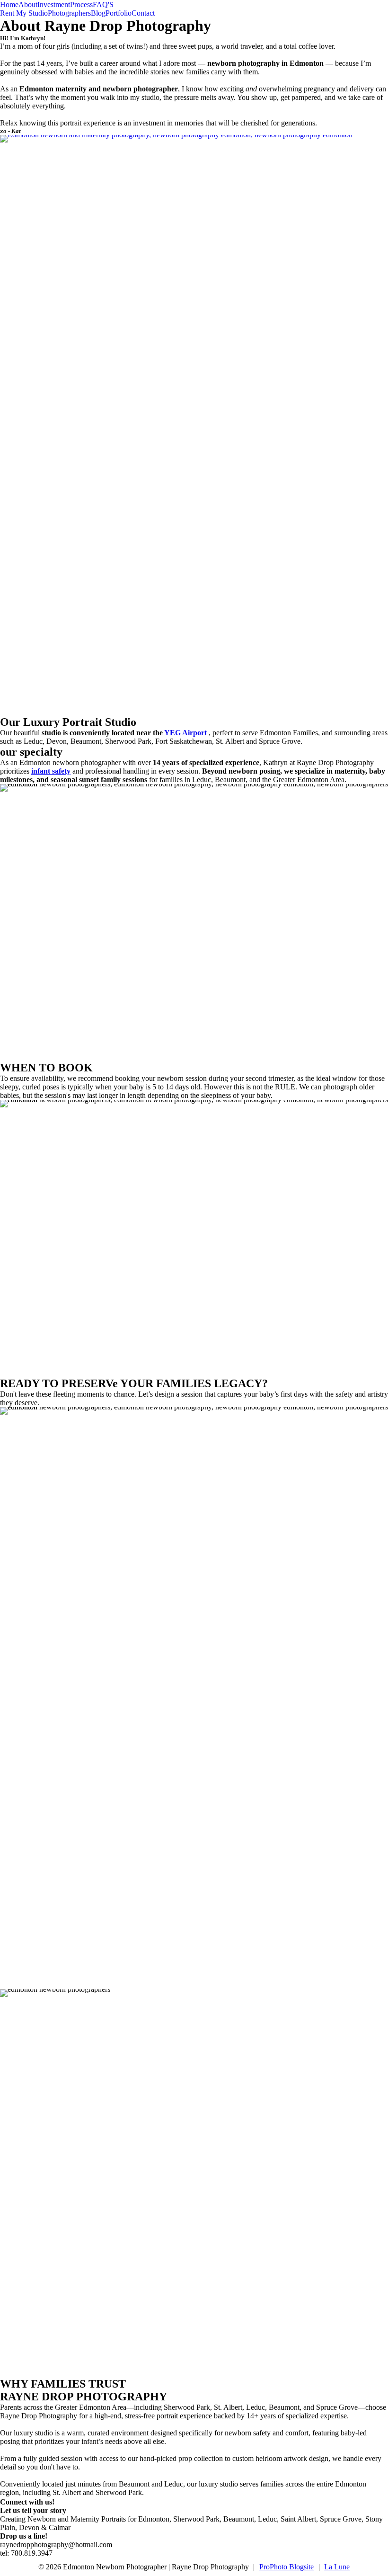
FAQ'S (103, 4)
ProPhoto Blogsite (287, 2567)
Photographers (69, 13)
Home (9, 4)
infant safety (51, 771)
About (28, 4)
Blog (98, 13)
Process (81, 4)
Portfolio (119, 13)
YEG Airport (185, 733)
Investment (54, 4)
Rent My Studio (24, 13)
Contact (143, 13)
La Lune (337, 2567)
